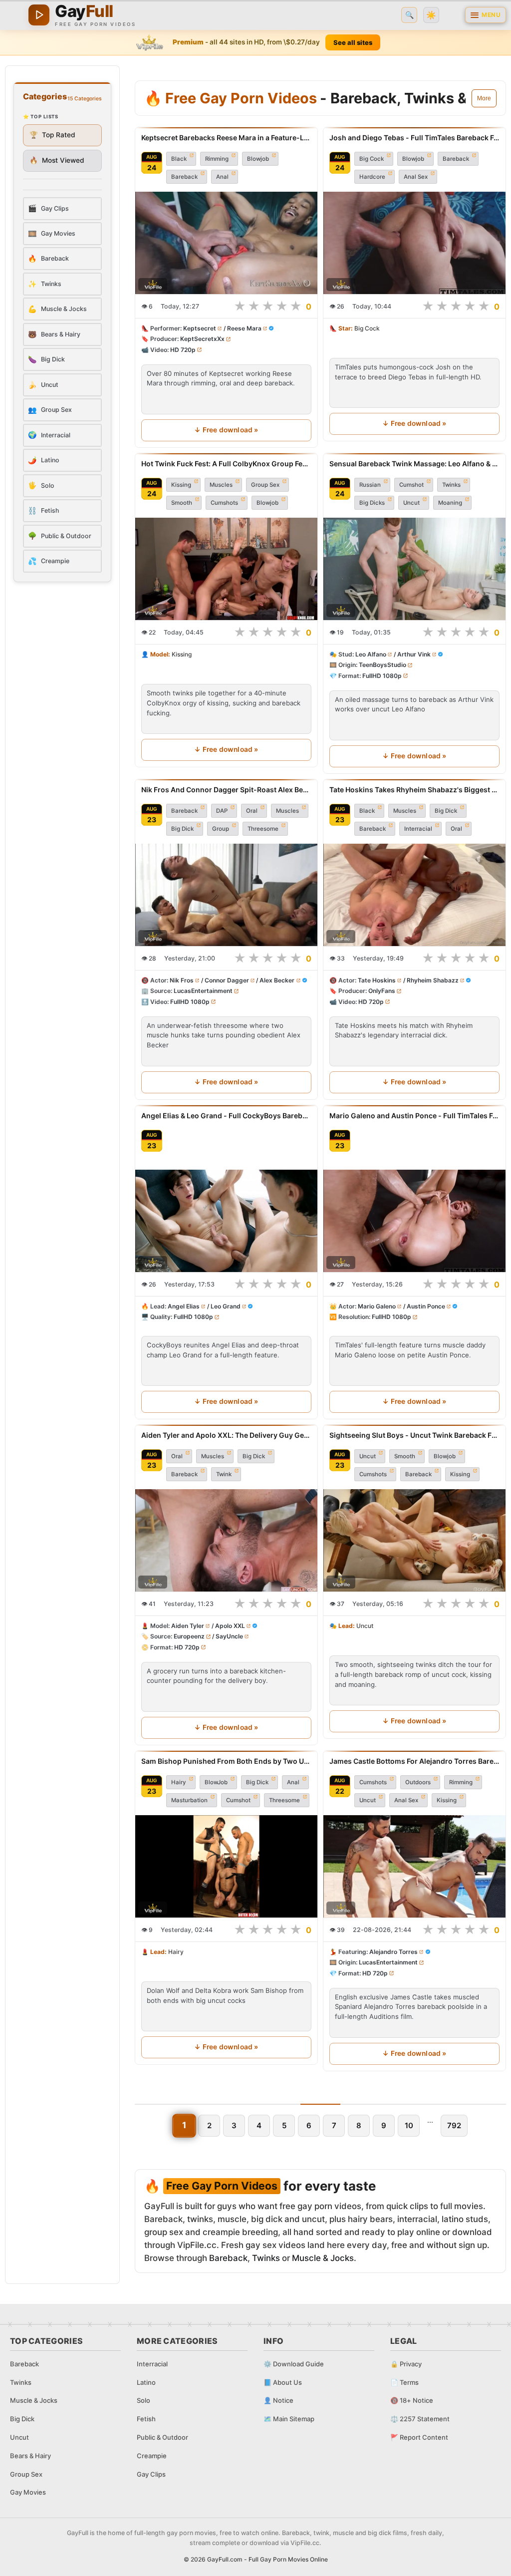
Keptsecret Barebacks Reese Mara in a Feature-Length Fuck (226, 138)
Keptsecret (200, 329)
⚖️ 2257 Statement (420, 2419)
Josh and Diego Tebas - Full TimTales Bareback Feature (414, 138)
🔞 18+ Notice (412, 2400)
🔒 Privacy (406, 2364)
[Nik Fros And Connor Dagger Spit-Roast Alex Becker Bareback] (226, 895)
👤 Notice (278, 2400)
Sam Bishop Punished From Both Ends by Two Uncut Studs (226, 1761)
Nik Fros (182, 980)
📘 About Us (283, 2382)
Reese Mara (244, 329)
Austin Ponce (426, 1306)
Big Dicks (372, 503)
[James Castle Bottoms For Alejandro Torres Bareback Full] (414, 1866)
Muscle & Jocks (323, 2258)
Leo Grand (226, 1306)
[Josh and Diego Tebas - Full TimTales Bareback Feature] (414, 243)
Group (221, 829)
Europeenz (189, 1636)
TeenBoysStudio (383, 665)
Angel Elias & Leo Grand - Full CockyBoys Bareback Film (226, 1116)
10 (409, 2125)
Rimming (217, 159)
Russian (370, 485)
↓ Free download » (226, 430)
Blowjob (258, 159)
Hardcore (372, 177)
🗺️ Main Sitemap (289, 2419)
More (484, 98)
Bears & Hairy (30, 2456)
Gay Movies (28, 2492)
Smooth (182, 503)
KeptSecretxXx (202, 339)
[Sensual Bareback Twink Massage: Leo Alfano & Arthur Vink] (414, 569)
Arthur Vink (414, 654)
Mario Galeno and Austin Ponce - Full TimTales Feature (414, 1116)
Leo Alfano (371, 654)
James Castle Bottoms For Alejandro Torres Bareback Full (414, 1761)
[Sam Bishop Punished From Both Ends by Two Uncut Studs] (226, 1866)
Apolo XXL (230, 1626)
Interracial (418, 829)
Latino (146, 2382)
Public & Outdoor (162, 2437)
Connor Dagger (227, 980)
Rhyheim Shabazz (433, 980)
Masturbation (189, 1800)
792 (454, 2125)
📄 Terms (404, 2382)
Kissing (181, 485)
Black (179, 159)
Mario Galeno (377, 1306)
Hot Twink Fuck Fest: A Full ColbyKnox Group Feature (226, 464)
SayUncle (229, 1636)
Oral (252, 811)
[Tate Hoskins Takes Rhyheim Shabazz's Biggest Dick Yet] (414, 895)
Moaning (450, 503)
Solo (143, 2400)
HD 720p (183, 350)
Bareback (184, 177)
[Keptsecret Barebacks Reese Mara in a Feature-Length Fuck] (226, 243)
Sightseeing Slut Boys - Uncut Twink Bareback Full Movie (414, 1435)
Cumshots (224, 503)
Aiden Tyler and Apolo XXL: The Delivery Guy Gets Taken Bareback (226, 1435)
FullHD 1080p (382, 676)
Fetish (146, 2419)
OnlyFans (382, 991)
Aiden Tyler (188, 1626)
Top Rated (52, 135)
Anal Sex (416, 177)
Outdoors (418, 1782)
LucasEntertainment (203, 991)
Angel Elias (184, 1306)
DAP (222, 811)
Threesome (263, 829)
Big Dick (182, 829)
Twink (224, 1474)
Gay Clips (151, 2474)
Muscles (221, 485)
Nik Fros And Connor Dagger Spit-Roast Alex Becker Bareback (226, 790)
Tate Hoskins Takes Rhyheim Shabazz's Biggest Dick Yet (414, 790)
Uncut (411, 503)
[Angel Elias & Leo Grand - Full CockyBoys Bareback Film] (226, 1221)
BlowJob (216, 1782)
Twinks (451, 485)
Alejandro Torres (393, 1952)
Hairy (179, 1782)
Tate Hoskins (377, 980)
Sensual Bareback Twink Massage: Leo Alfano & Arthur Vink (414, 464)
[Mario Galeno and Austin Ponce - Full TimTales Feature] (414, 1221)
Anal (222, 177)
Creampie (152, 2456)
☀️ (431, 15)
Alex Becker (277, 980)
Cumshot (411, 485)
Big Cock (372, 159)
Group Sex (265, 485)
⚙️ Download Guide (294, 2364)
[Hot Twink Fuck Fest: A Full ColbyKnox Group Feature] (226, 569)
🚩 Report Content (419, 2437)
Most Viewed (57, 160)
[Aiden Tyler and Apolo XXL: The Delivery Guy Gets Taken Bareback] (226, 1540)
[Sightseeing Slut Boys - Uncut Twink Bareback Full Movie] (414, 1540)
